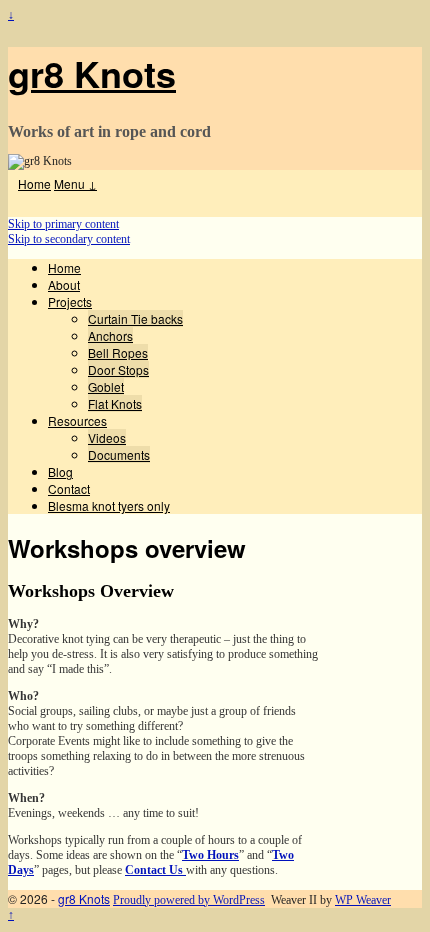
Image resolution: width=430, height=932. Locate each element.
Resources (77, 420)
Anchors (110, 335)
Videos (107, 437)
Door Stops (118, 369)
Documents (119, 454)
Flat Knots (115, 403)
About (64, 284)
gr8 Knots (92, 73)
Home (34, 183)
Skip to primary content (63, 224)
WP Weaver (363, 900)
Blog (60, 471)
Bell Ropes (118, 352)
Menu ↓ (75, 183)
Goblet (106, 386)
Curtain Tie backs (135, 318)
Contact (69, 488)
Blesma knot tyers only (109, 505)
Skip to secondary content (69, 239)
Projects (70, 301)
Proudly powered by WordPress (189, 900)
